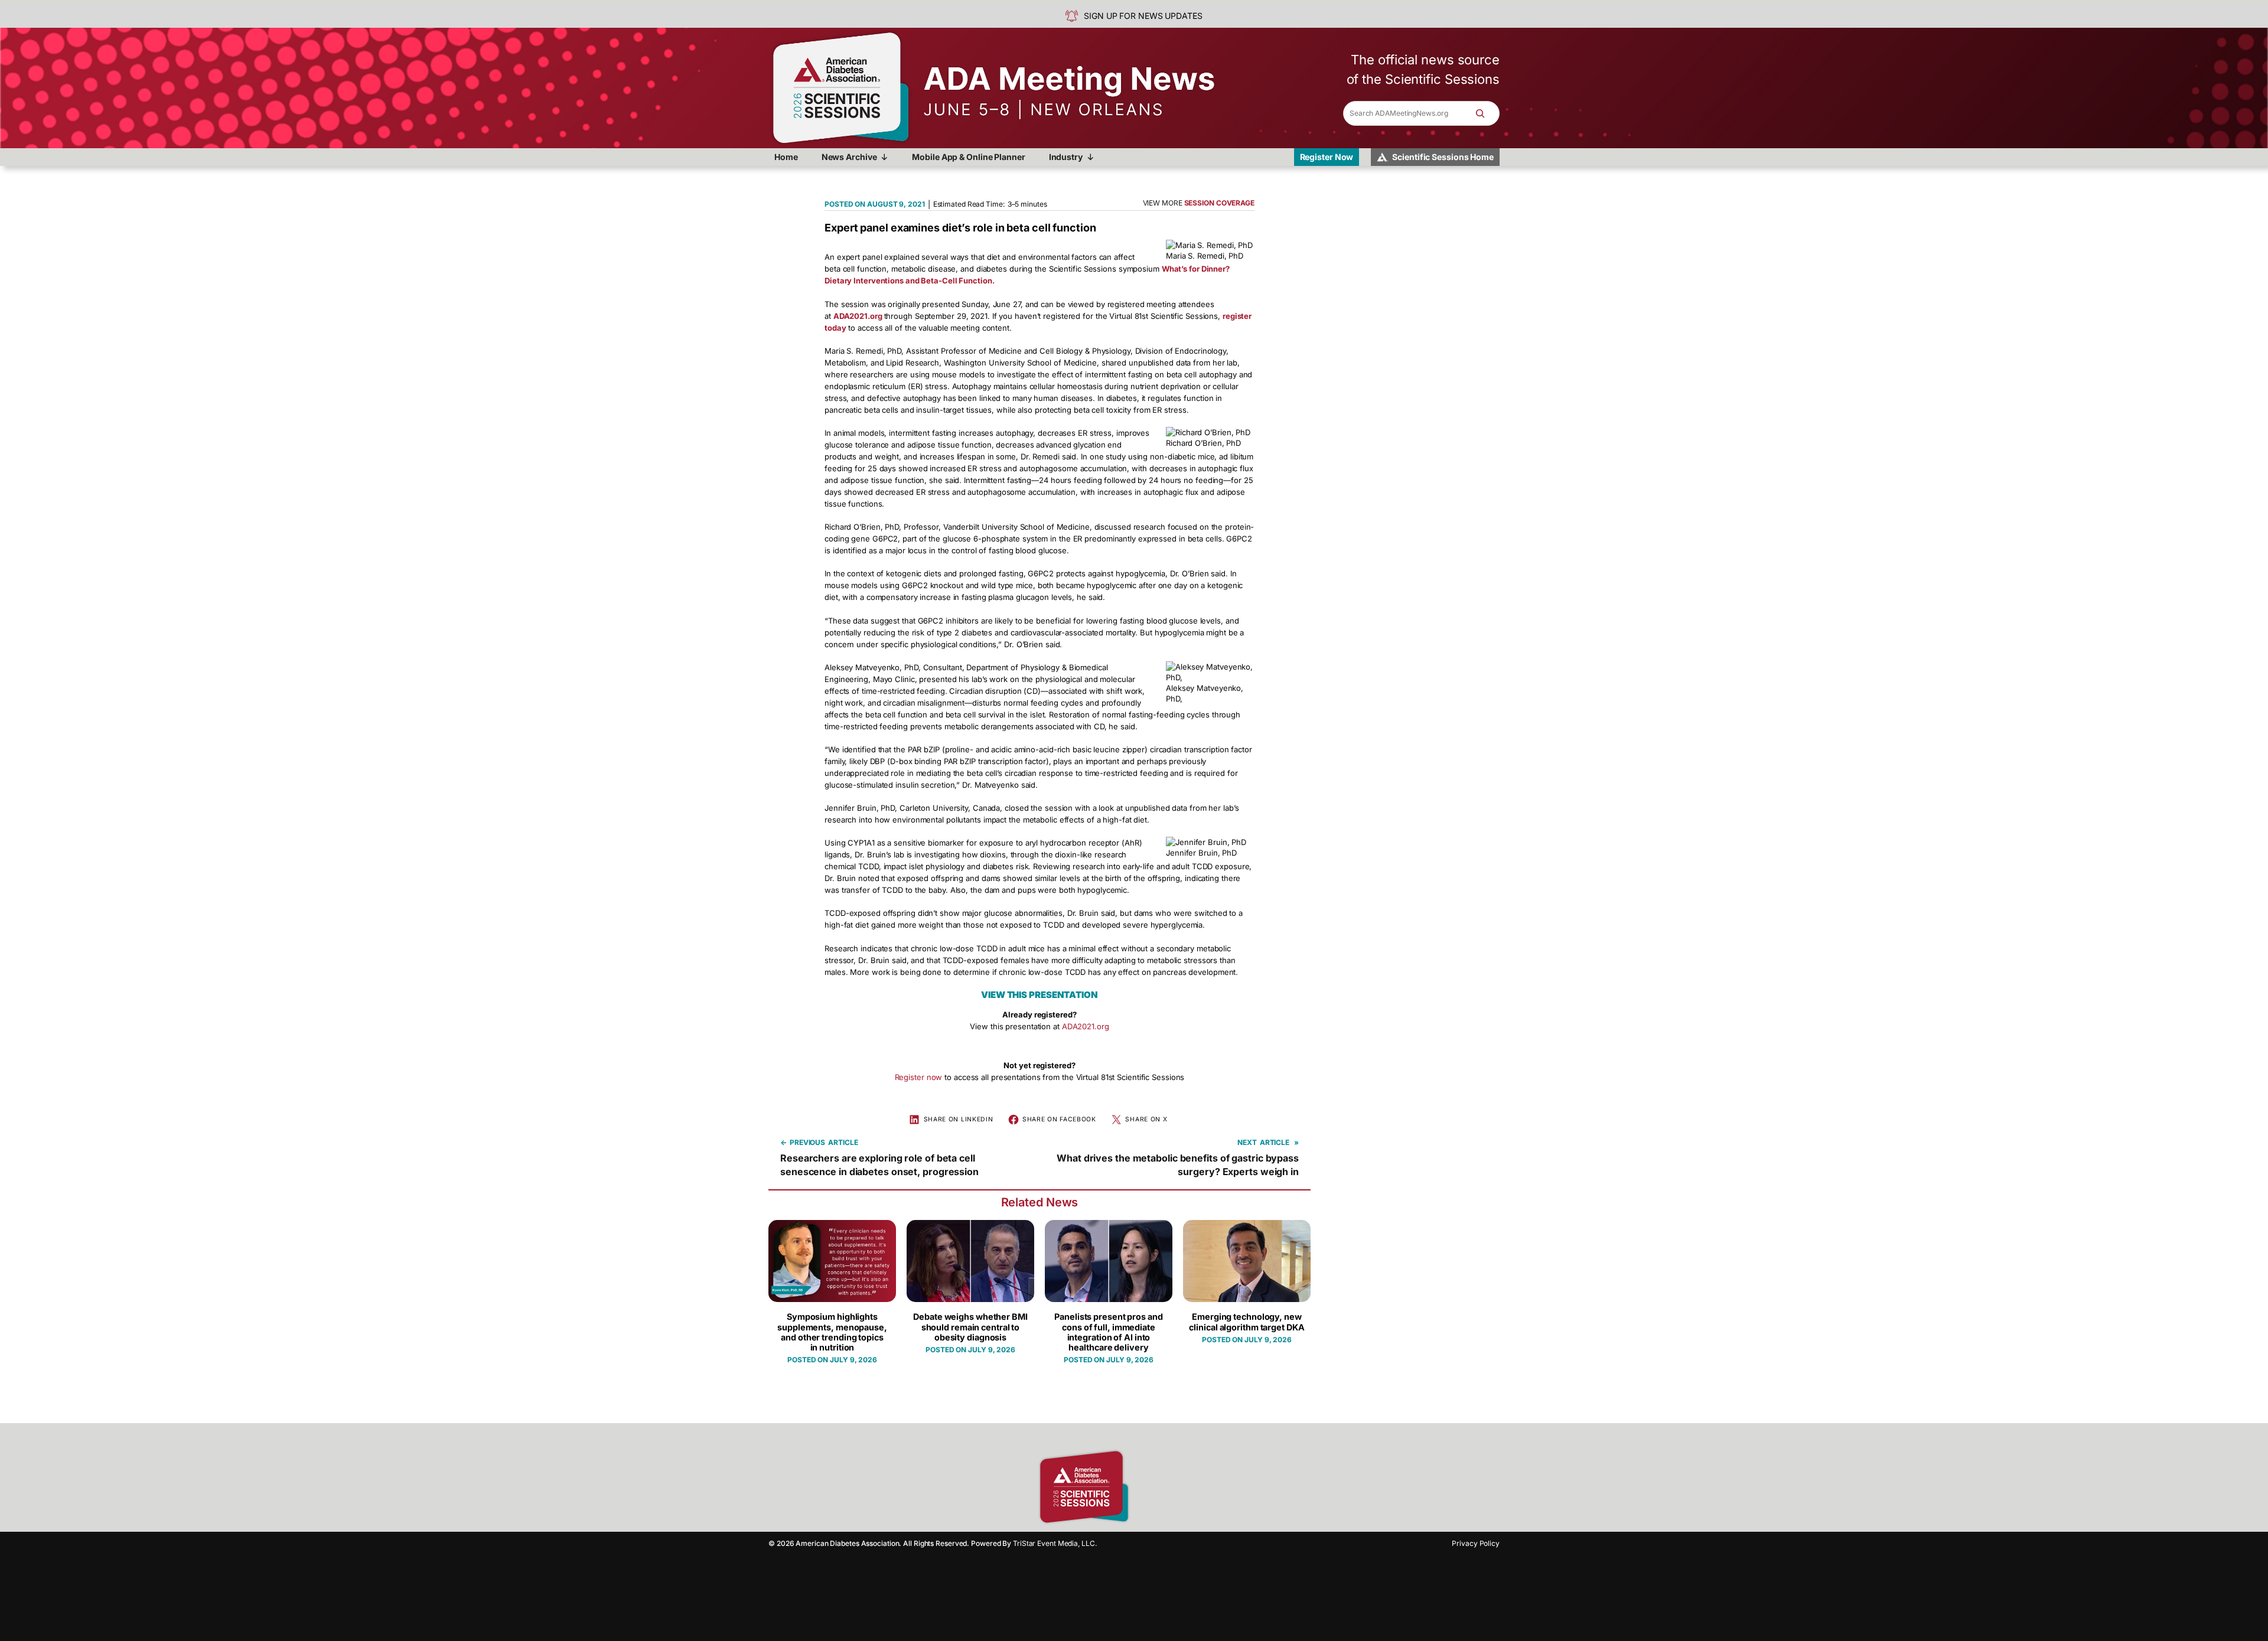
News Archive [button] (849, 157)
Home (786, 157)
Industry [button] (1066, 157)
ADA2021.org (1086, 1026)
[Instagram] (1166, 1487)
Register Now (1327, 157)
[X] (1208, 1487)
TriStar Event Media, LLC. (1055, 1543)
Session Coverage (1219, 203)
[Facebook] (1146, 1487)
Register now (919, 1077)
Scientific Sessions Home (1443, 157)
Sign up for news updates (1143, 16)
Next (1247, 1142)
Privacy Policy (1476, 1543)
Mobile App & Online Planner (968, 157)
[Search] (1486, 113)
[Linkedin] (1187, 1487)
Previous (807, 1142)
